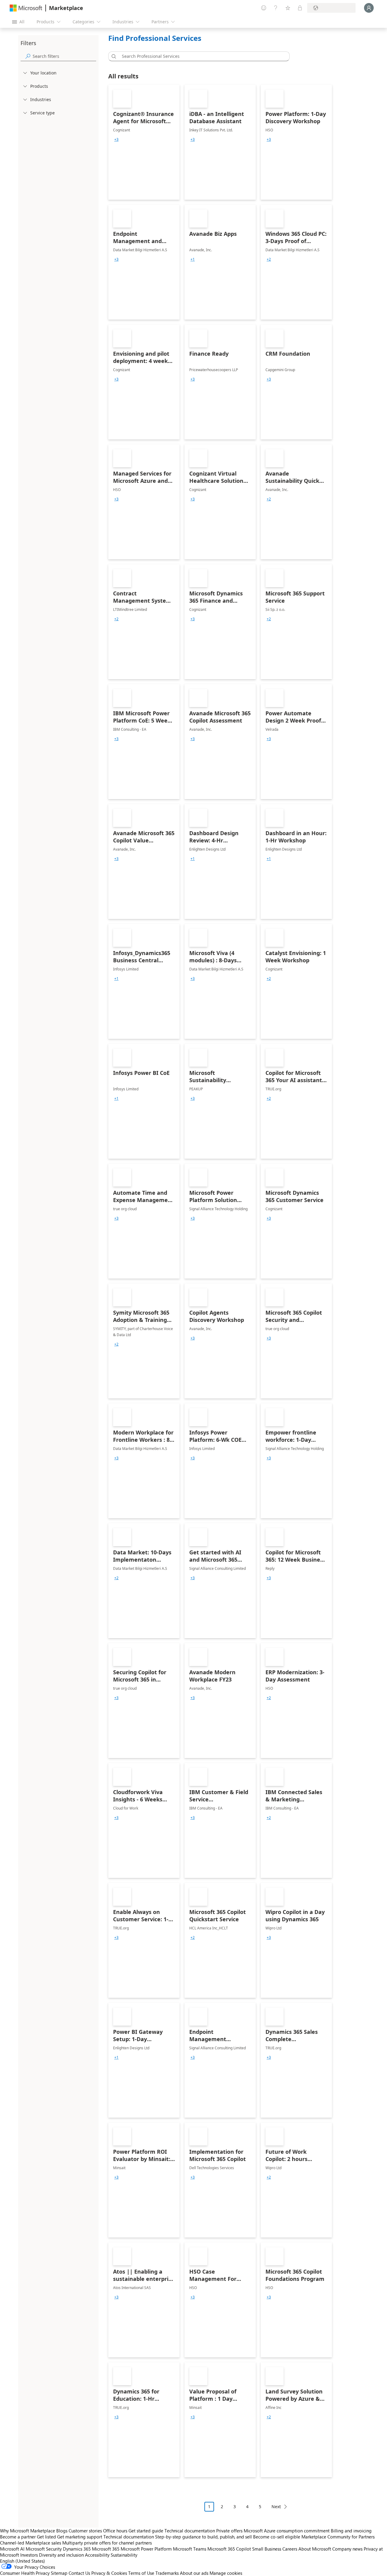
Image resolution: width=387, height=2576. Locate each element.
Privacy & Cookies (109, 2573)
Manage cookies (226, 2573)
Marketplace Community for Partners (338, 2537)
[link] (144, 142)
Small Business (267, 2549)
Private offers (229, 2531)
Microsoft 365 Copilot (229, 2549)
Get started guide (146, 2531)
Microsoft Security (44, 2549)
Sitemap (59, 2573)
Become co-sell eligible (277, 2537)
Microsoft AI (12, 2549)
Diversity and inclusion (61, 2555)
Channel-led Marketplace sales (31, 2543)
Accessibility (97, 2555)
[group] (116, 140)
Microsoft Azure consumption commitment (287, 2531)
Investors (29, 2555)
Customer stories (85, 2531)
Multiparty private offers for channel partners (107, 2543)
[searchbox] (64, 56)
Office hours (115, 2531)
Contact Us (79, 2573)
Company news (347, 2549)
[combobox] (201, 56)
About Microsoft (315, 2549)
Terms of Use (141, 2573)
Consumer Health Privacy (25, 2573)
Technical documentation (190, 2531)
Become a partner (18, 2537)
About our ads (194, 2573)
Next (276, 2507)
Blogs (62, 2531)
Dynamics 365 (77, 2549)
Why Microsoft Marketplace (28, 2531)
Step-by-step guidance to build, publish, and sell (203, 2537)
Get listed (46, 2537)
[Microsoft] (26, 8)
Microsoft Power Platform (146, 2549)
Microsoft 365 (106, 2549)
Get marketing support (80, 2537)
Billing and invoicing (351, 2531)
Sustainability (124, 2555)
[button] (113, 56)
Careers (290, 2549)
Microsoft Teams (190, 2549)
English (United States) (23, 2561)
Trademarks (167, 2573)
